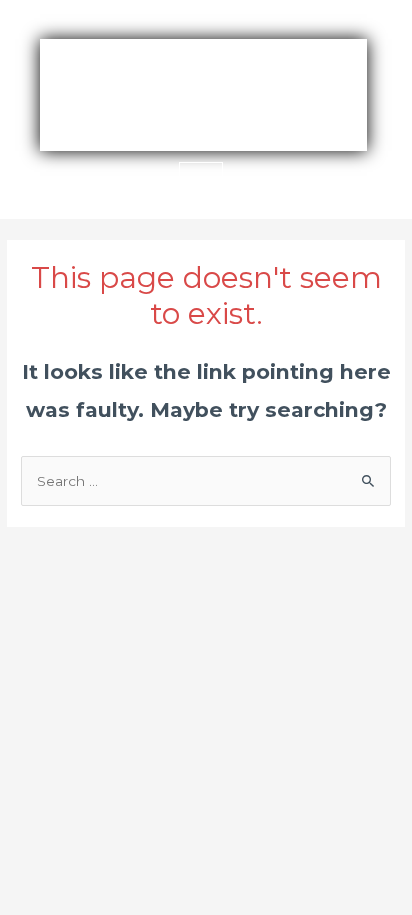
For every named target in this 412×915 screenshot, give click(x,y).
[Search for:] (206, 481)
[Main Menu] (201, 183)
